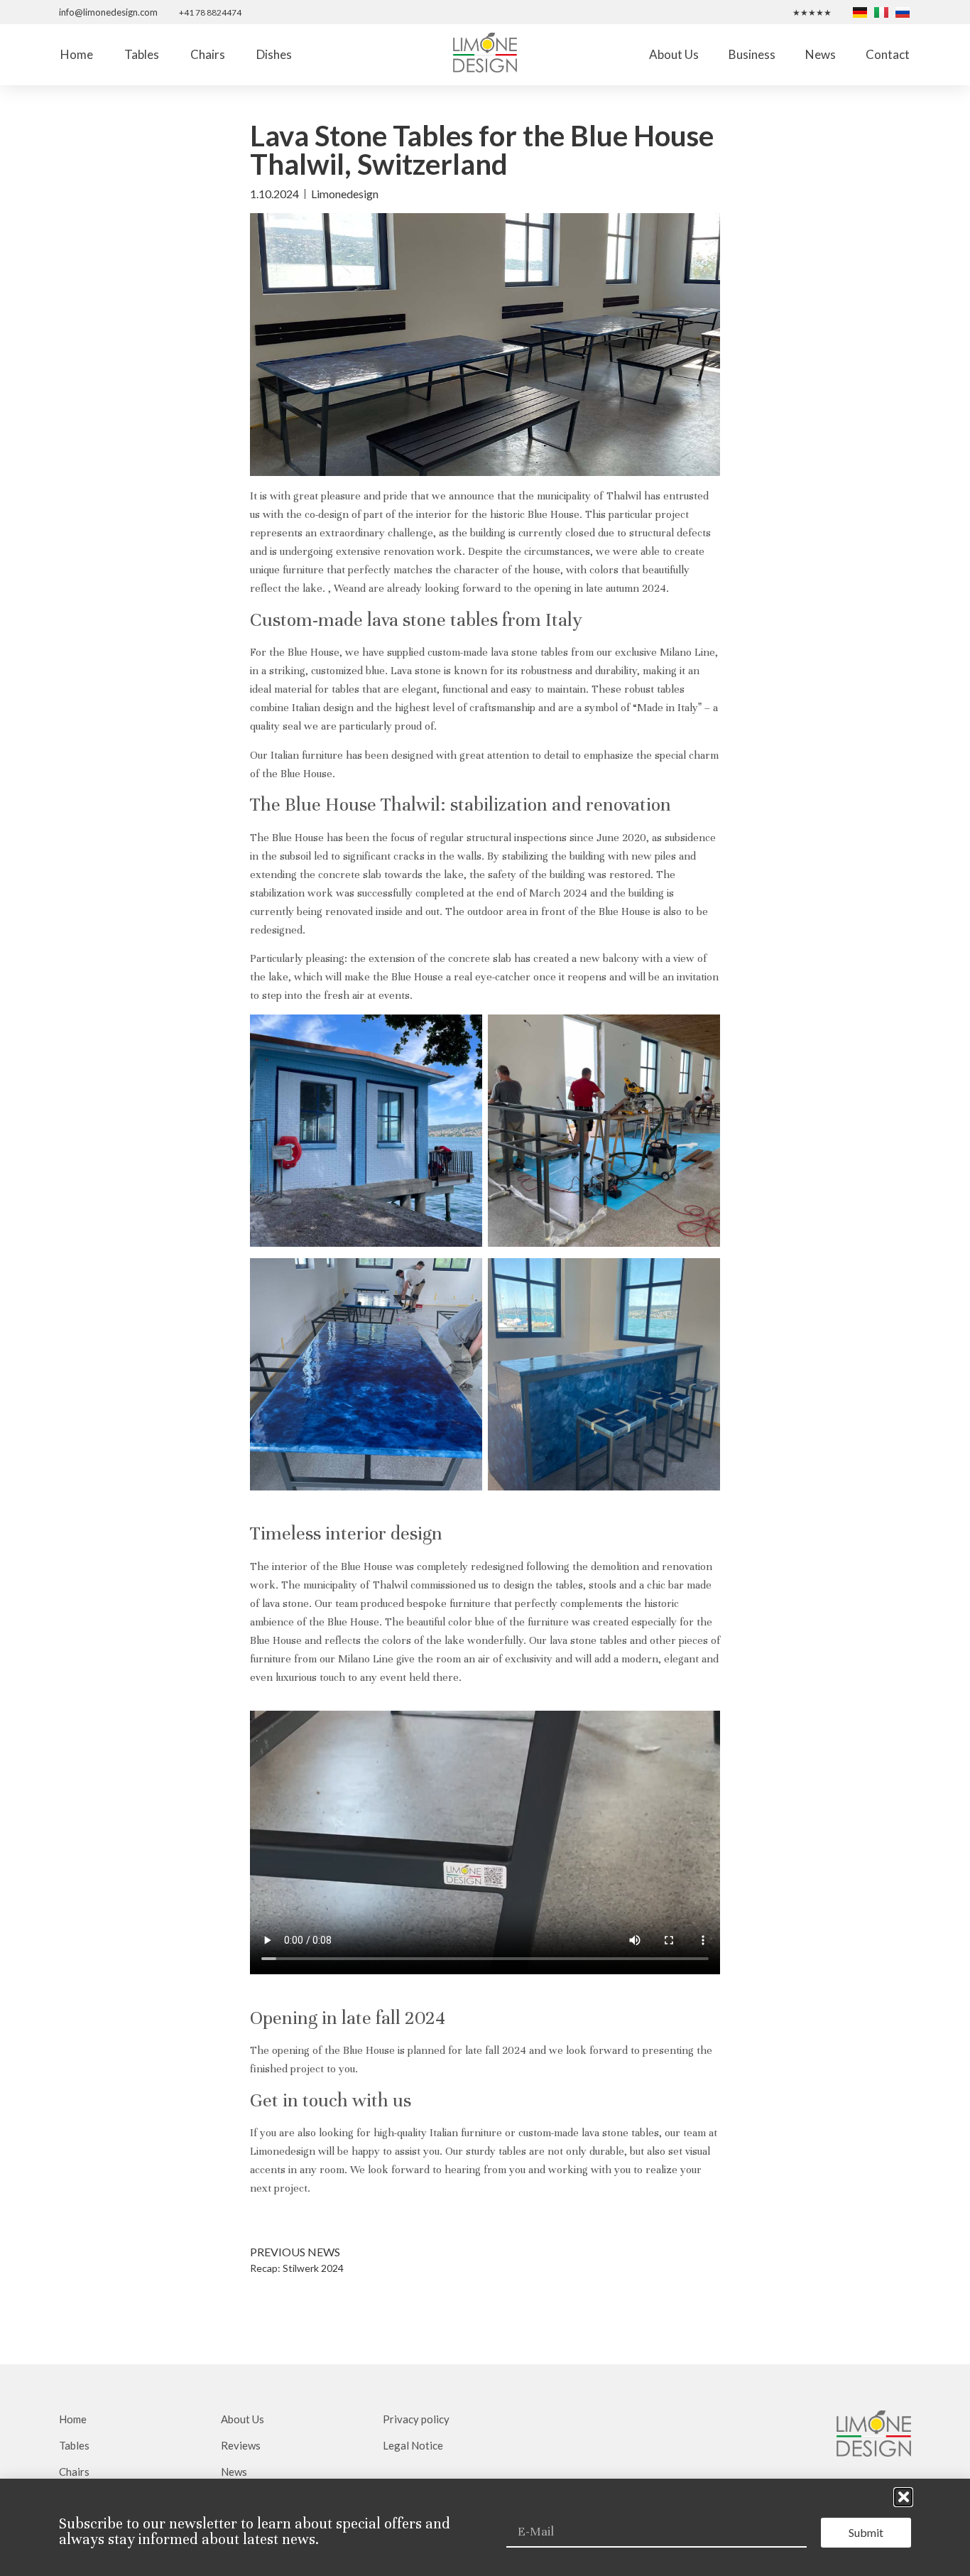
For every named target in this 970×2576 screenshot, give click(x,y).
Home (77, 54)
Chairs (208, 54)
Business (752, 54)
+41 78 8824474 (210, 12)
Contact (888, 54)
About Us (674, 54)
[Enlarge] (464, 1033)
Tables (142, 54)
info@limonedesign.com (108, 12)
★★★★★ (812, 12)
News (821, 54)
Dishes (274, 54)
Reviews (241, 2445)
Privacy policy (416, 2419)
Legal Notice (413, 2445)
